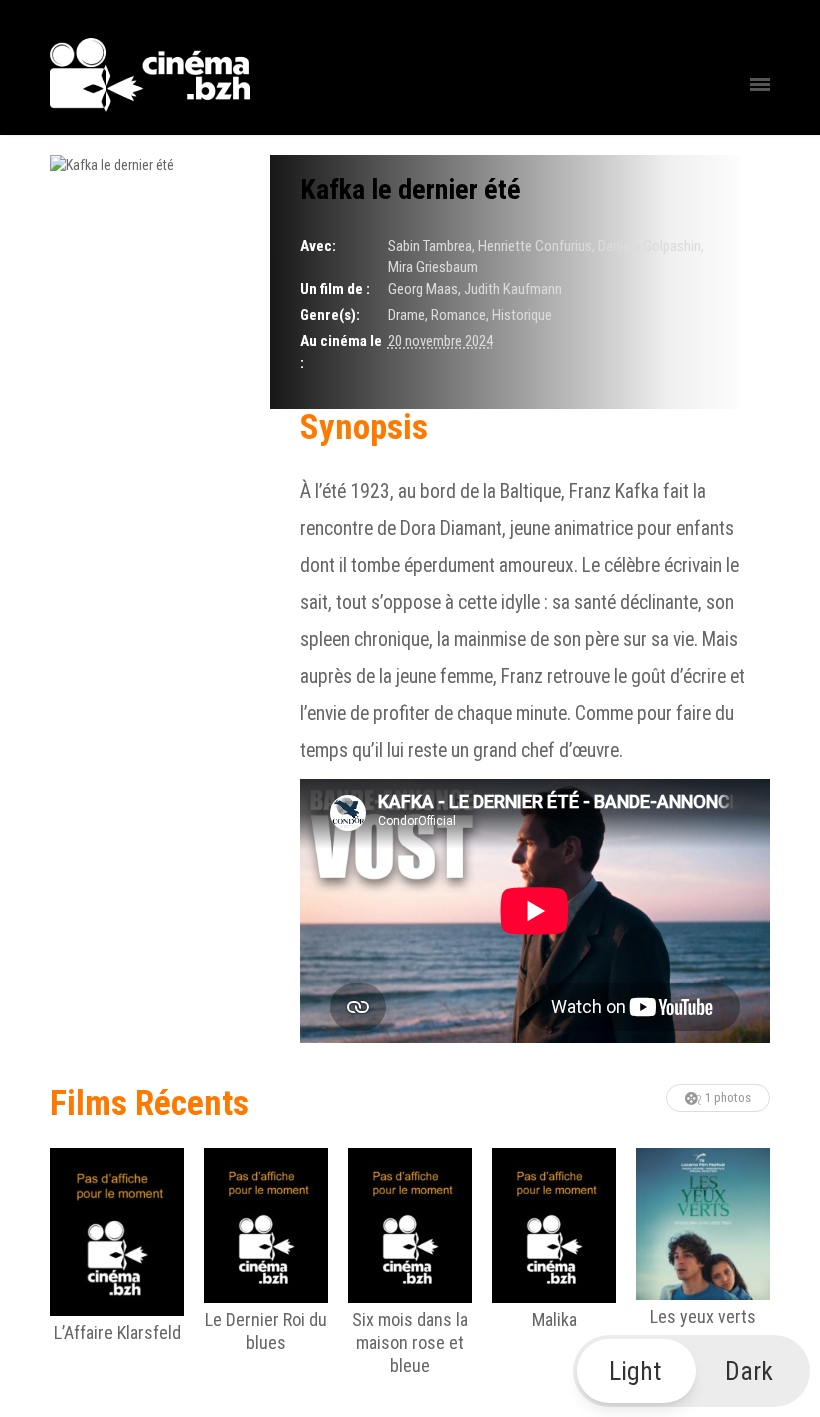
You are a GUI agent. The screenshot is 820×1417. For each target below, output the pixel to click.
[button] (692, 1371)
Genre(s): (330, 315)
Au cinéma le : (341, 351)
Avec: (318, 246)
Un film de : (335, 289)
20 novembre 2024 (440, 341)
